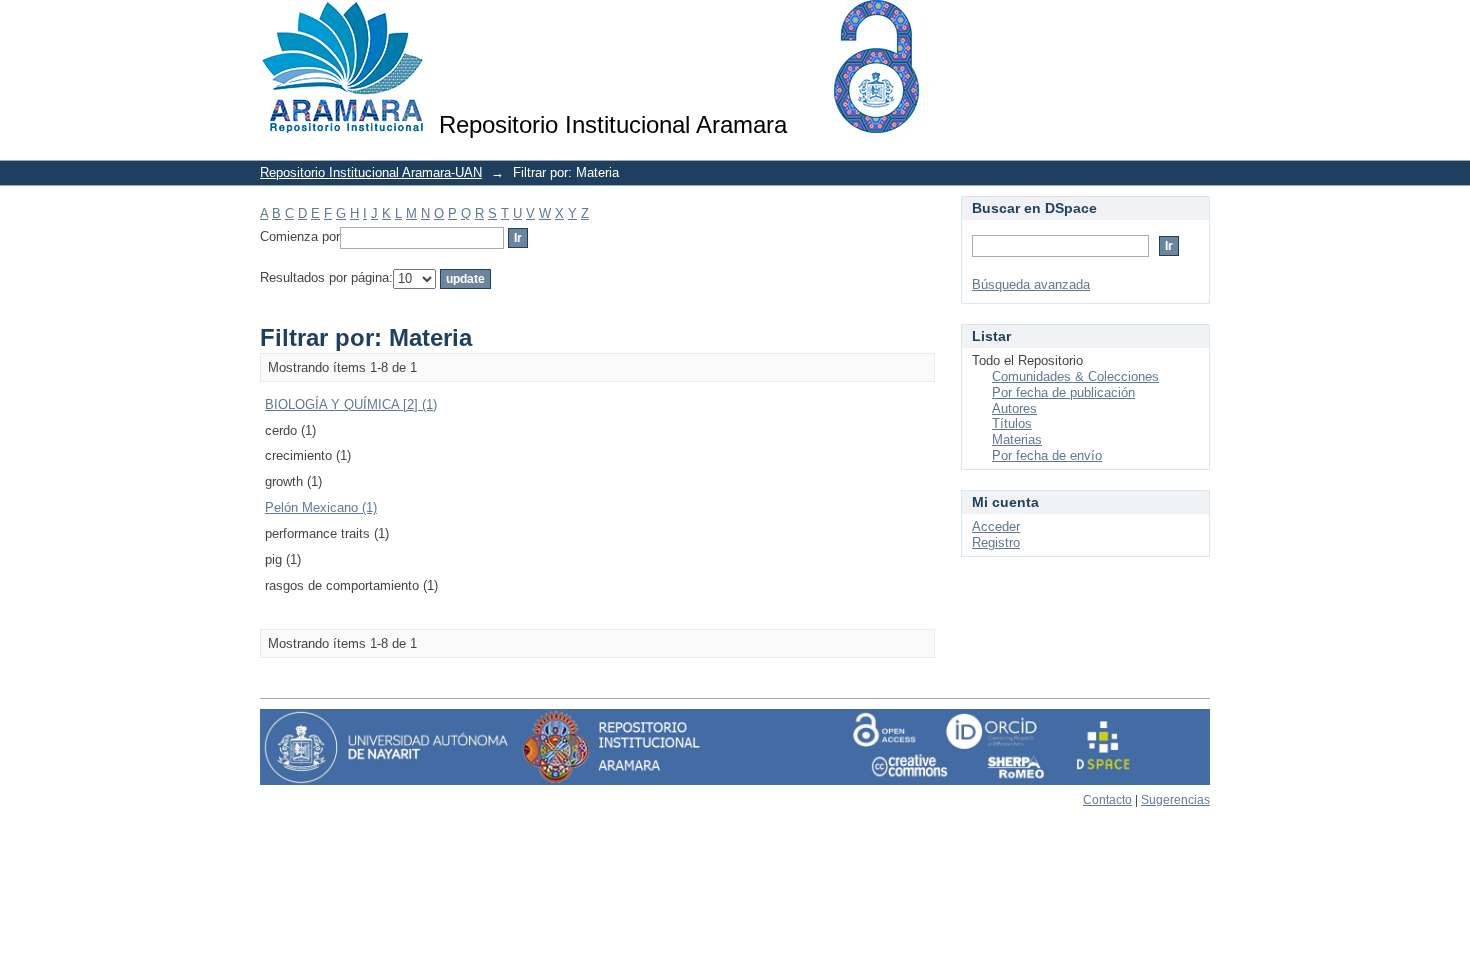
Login (1194, 24)
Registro (996, 542)
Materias (1017, 439)
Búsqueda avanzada (1031, 284)
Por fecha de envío (1047, 455)
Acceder (996, 526)
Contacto (1107, 800)
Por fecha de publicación (1063, 392)
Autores (1014, 408)
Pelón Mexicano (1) (321, 507)
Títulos (1012, 423)
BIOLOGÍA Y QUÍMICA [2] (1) (351, 404)
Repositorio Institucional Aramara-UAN (371, 172)
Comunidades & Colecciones (1075, 376)
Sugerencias (1175, 800)
